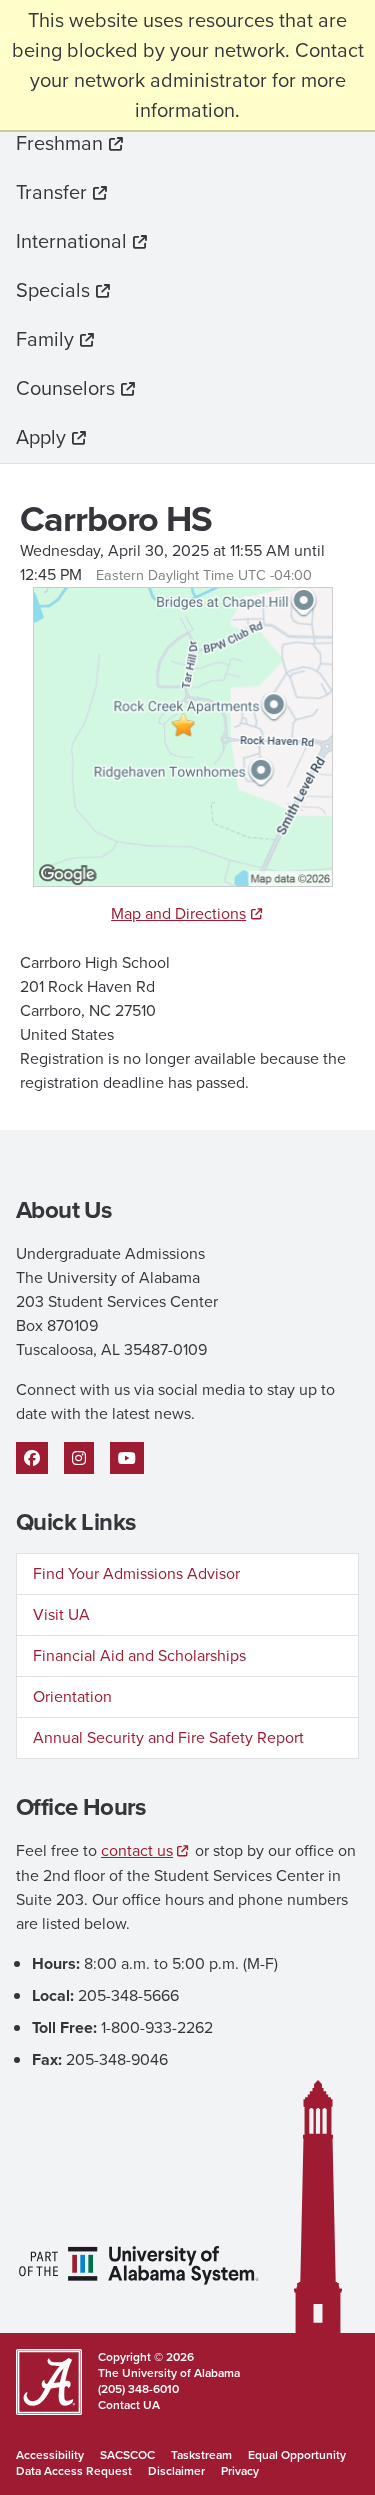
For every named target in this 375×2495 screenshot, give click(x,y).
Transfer (51, 192)
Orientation (72, 1696)
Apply (41, 437)
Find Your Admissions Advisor (136, 1573)
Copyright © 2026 (146, 2357)
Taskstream (201, 2455)
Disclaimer (176, 2471)
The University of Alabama (169, 2373)
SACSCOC (127, 2455)
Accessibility (50, 2455)
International (71, 241)
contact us (137, 1850)
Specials (53, 290)
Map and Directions (178, 913)
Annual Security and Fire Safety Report (168, 1737)
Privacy (240, 2471)
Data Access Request (74, 2471)
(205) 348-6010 (138, 2389)
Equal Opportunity (297, 2455)
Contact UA (129, 2405)
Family (45, 339)
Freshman (59, 143)
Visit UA (61, 1614)
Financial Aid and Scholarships (139, 1655)
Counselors (65, 388)
